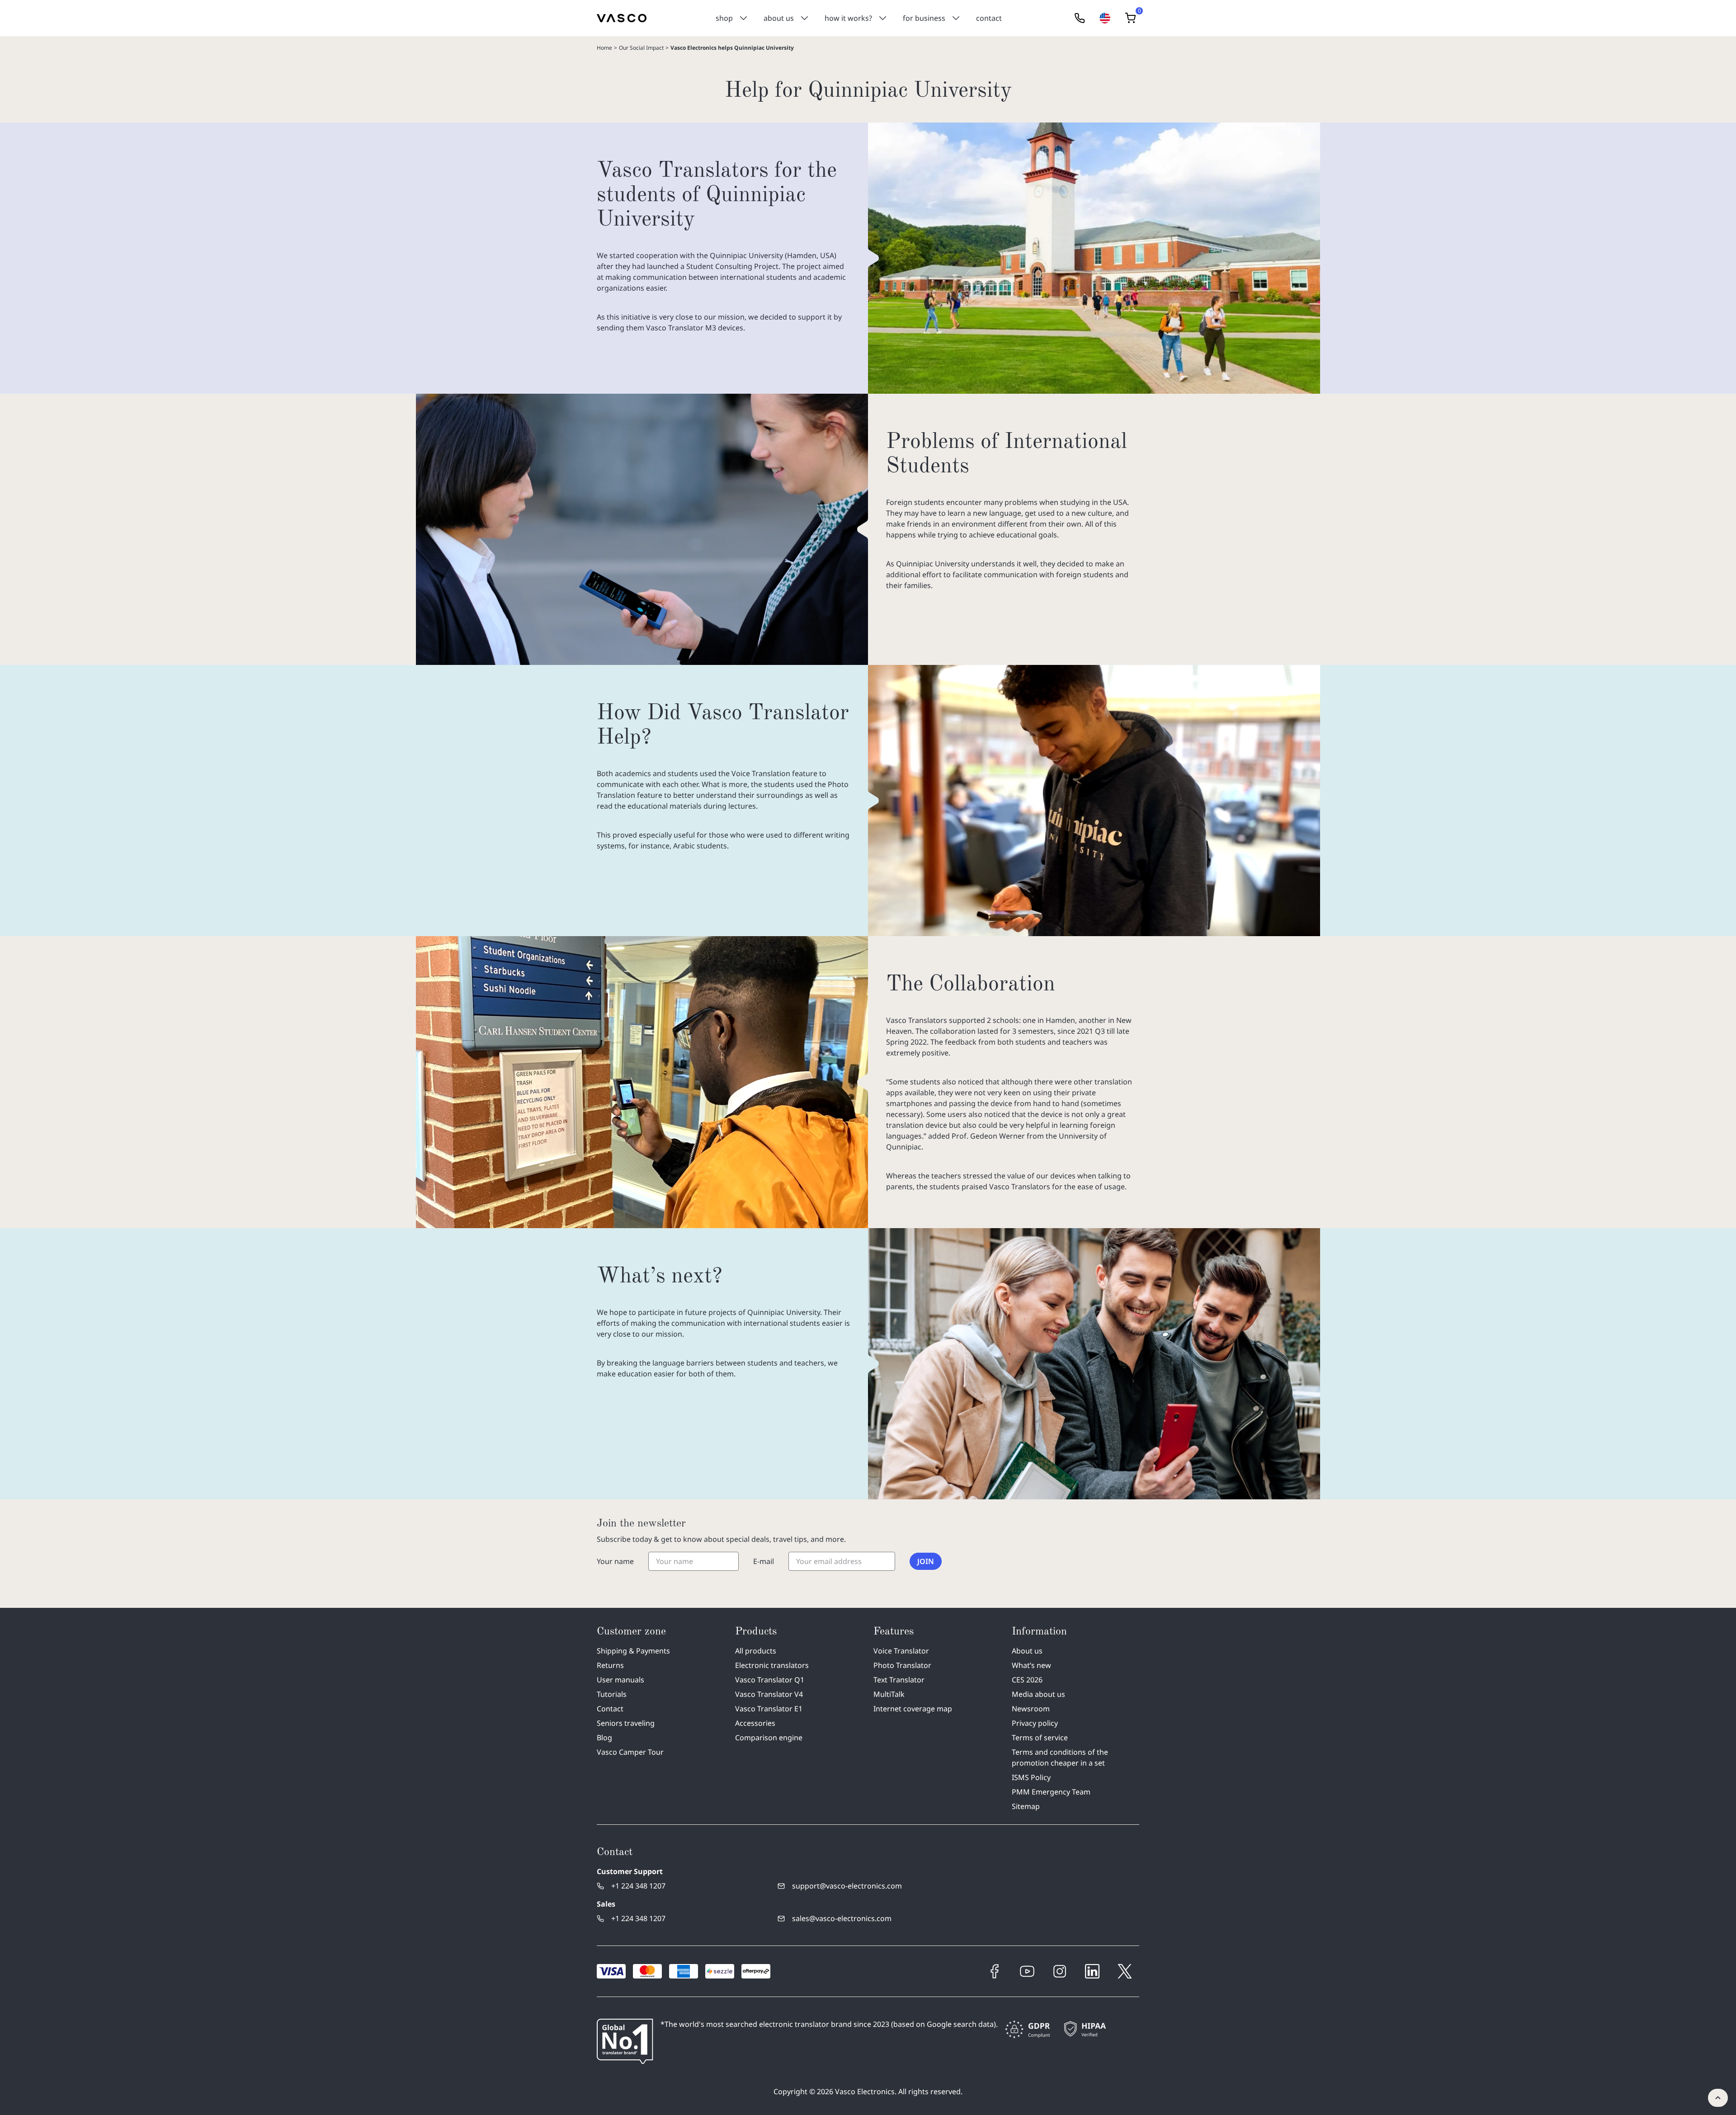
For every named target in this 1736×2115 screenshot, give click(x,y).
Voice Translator (901, 1651)
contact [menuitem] (989, 18)
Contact (610, 1709)
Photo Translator (902, 1665)
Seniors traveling (626, 1723)
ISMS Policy (1031, 1777)
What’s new (1031, 1665)
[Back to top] (1718, 2098)
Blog (604, 1738)
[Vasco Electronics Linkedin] (1092, 1971)
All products (756, 1651)
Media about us (1038, 1694)
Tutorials (612, 1694)
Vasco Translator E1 (769, 1709)
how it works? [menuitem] (848, 18)
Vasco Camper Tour (630, 1752)
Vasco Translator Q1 (770, 1680)
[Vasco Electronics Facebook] (995, 1971)
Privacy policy (1035, 1723)
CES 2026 (1027, 1680)
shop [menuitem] (724, 18)
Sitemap (1026, 1806)
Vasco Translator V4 (769, 1694)
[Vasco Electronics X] (1125, 1971)
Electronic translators (772, 1665)
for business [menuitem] (924, 18)
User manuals (620, 1680)
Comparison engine (769, 1738)
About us (1027, 1651)
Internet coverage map (913, 1709)
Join (926, 1561)
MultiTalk (889, 1694)
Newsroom (1031, 1709)
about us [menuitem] (779, 18)
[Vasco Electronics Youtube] (1027, 1971)
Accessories (755, 1723)
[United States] (1105, 18)
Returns (610, 1665)
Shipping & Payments (633, 1651)
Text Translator (899, 1680)
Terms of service (1040, 1738)
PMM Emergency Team (1051, 1792)
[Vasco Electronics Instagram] (1060, 1971)
